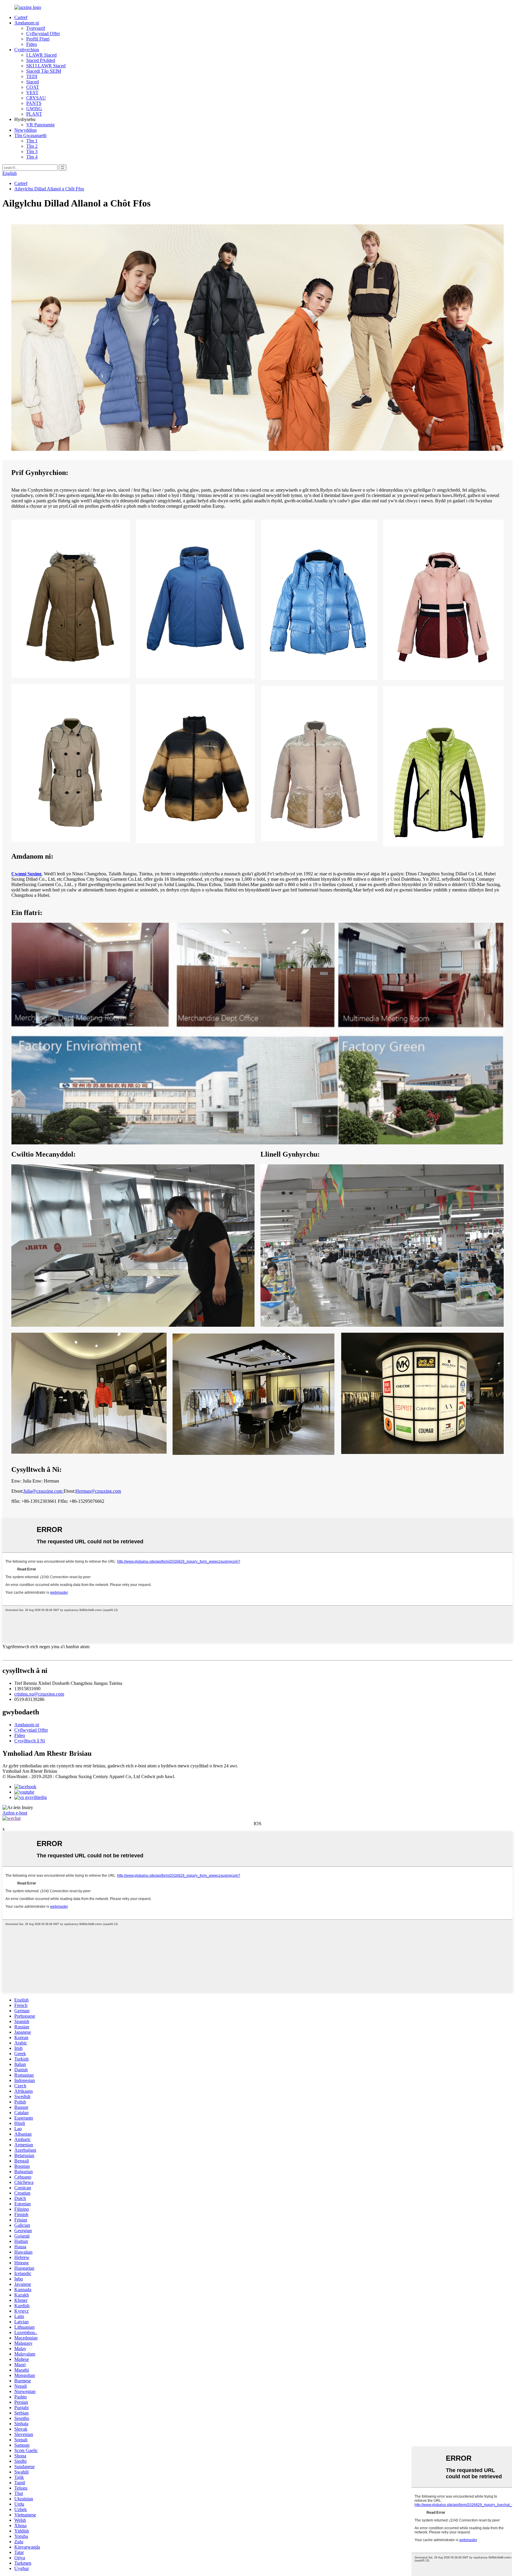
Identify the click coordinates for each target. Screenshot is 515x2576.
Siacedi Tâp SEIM (44, 71)
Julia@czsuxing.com (43, 1491)
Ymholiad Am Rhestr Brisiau (30, 1771)
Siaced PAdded (41, 60)
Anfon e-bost (15, 1813)
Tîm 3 (32, 152)
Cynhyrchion (27, 50)
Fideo (32, 44)
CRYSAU (36, 98)
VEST (32, 93)
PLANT (34, 114)
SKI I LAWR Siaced (46, 66)
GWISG (34, 109)
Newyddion (25, 130)
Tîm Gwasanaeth (30, 135)
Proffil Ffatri (38, 39)
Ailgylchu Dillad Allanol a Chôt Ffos (49, 189)
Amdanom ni (27, 23)
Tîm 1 (32, 141)
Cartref (21, 17)
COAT (33, 87)
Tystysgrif (36, 28)
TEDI (32, 76)
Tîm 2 (32, 146)
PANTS (34, 103)
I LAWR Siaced (41, 55)
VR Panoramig (40, 125)
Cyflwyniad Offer (43, 34)
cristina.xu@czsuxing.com (39, 1694)
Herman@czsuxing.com (98, 1491)
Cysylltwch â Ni (30, 1741)
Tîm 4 (32, 157)
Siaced (32, 82)
